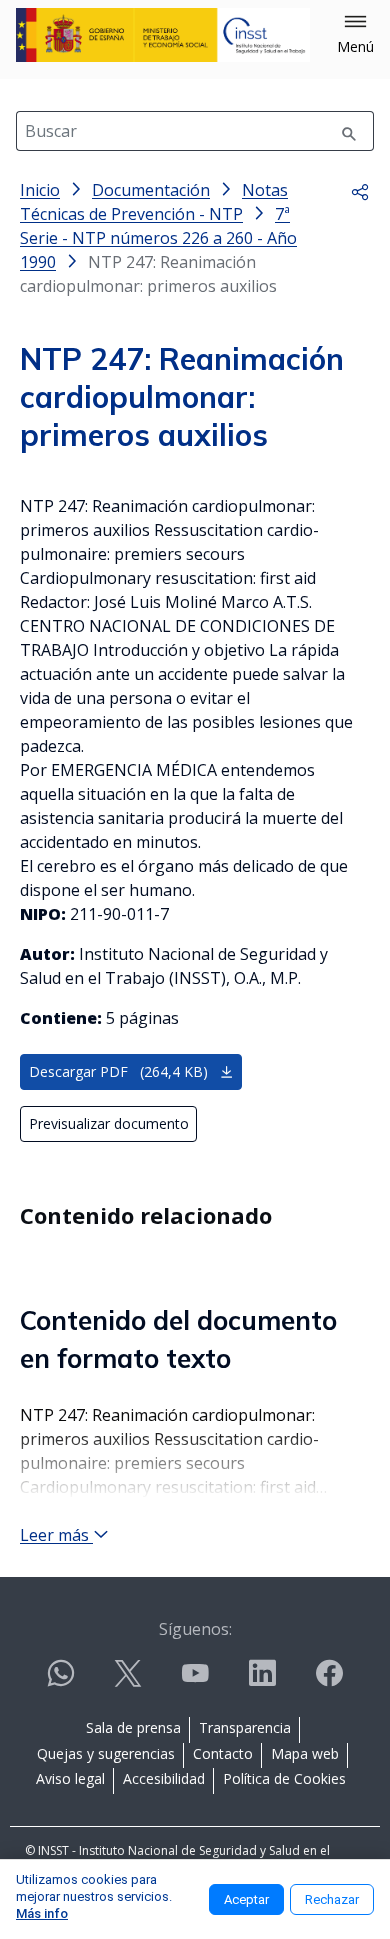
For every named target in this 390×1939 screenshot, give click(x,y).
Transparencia (245, 1727)
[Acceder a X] (128, 1681)
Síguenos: (195, 1629)
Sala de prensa (133, 1727)
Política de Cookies (284, 1778)
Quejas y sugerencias (106, 1753)
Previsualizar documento (109, 1123)
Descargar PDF (118, 1071)
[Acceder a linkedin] (262, 1681)
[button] (355, 35)
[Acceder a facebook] (329, 1681)
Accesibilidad (164, 1778)
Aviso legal (70, 1778)
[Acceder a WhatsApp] (61, 1681)
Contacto (223, 1753)
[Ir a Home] (163, 35)
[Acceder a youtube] (195, 1681)
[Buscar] (349, 131)
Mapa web (305, 1753)
